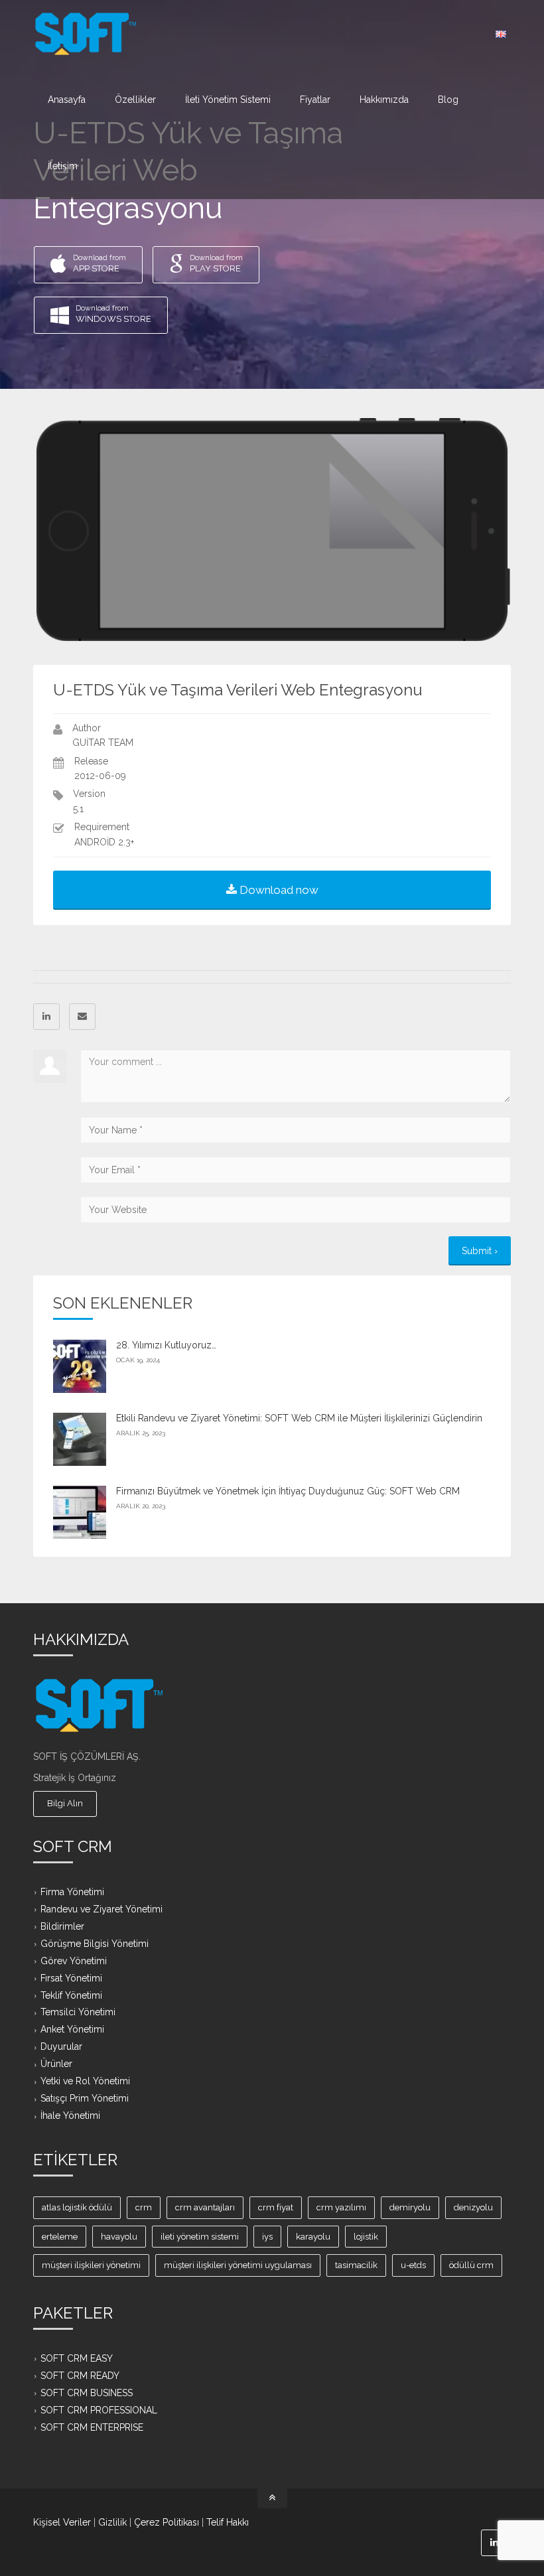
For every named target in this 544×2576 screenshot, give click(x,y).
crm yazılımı (341, 2207)
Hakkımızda (384, 100)
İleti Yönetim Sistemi (228, 100)
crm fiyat (276, 2207)
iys (267, 2237)
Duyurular (61, 2046)
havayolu (119, 2237)
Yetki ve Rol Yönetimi (85, 2081)
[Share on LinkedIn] (46, 1017)
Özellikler (135, 100)
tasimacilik (356, 2265)
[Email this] (82, 1017)
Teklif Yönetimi (71, 1995)
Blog (448, 100)
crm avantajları (205, 2207)
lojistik (366, 2237)
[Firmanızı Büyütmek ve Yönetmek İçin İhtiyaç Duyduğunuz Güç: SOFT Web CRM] (80, 1512)
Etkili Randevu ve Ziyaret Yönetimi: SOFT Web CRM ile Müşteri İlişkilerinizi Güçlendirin (299, 1418)
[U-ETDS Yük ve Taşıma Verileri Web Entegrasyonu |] (86, 33)
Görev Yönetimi (74, 1960)
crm (144, 2207)
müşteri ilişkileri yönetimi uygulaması (238, 2265)
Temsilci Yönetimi (78, 2012)
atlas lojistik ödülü (77, 2207)
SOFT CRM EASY (77, 2358)
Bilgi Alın (65, 1803)
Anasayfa (67, 100)
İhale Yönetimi (70, 2115)
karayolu (313, 2237)
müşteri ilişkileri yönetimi (91, 2265)
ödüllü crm (471, 2265)
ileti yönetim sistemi (200, 2237)
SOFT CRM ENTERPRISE (92, 2427)
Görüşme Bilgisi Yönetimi (95, 1943)
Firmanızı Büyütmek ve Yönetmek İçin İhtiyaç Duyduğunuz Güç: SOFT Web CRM (288, 1491)
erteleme (60, 2237)
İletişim (63, 166)
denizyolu (473, 2207)
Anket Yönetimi (72, 2029)
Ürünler (56, 2064)
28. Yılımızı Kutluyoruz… (166, 1345)
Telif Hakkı (228, 2522)
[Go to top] (272, 2498)
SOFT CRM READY (80, 2376)
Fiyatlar (315, 100)
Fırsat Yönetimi (71, 1977)
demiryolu (410, 2207)
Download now (278, 890)
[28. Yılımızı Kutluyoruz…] (80, 1366)
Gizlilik (112, 2522)
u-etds (413, 2265)
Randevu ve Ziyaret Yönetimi (102, 1909)
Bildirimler (62, 1926)
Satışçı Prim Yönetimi (85, 2098)
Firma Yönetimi (72, 1892)
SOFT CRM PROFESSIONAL (99, 2410)
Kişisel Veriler (62, 2522)
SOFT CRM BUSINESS (87, 2393)
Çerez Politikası (167, 2522)
